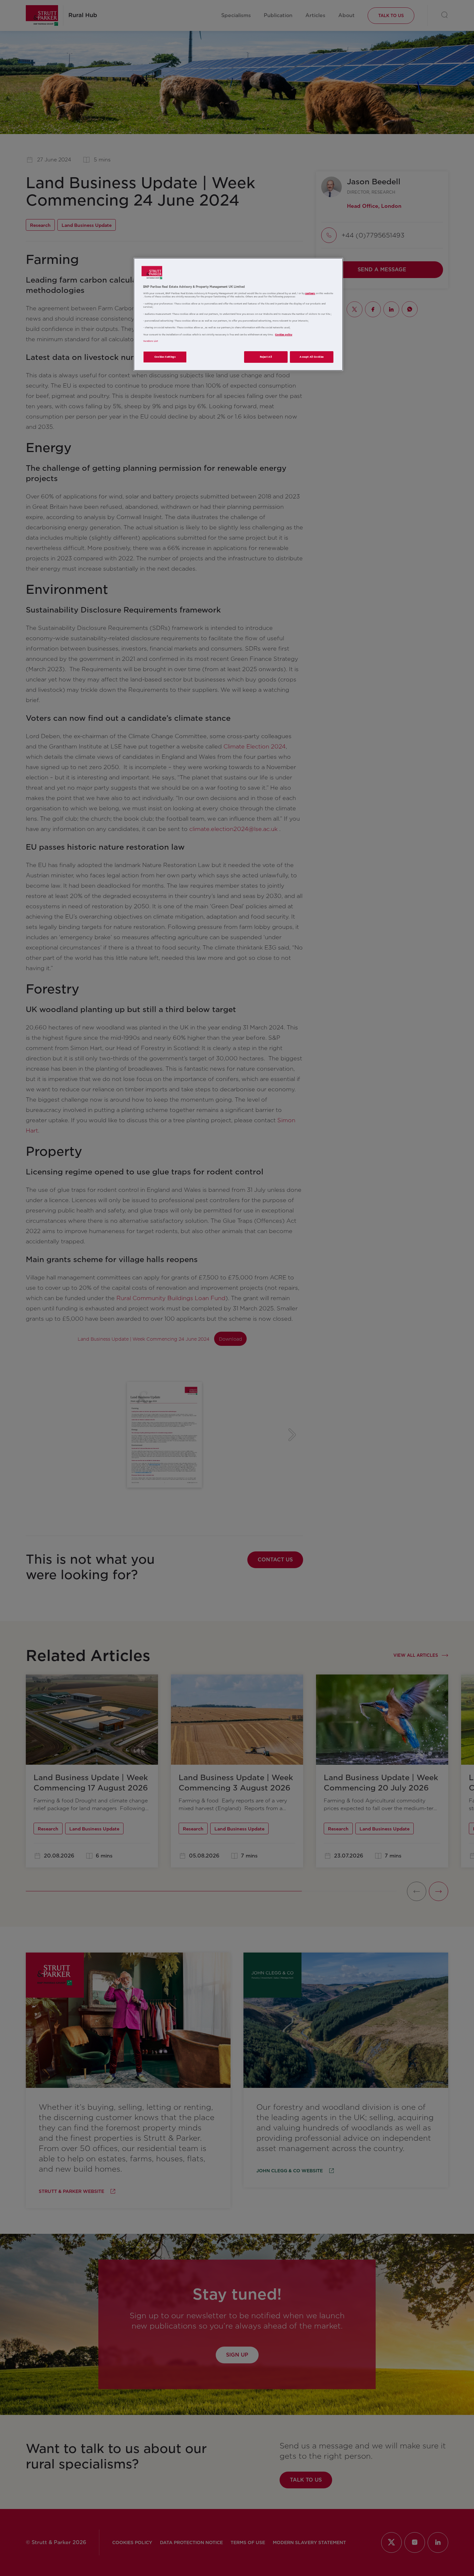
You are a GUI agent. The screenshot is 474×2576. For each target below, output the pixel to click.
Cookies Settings (165, 357)
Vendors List (151, 341)
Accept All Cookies (312, 357)
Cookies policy (284, 335)
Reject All (266, 357)
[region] (238, 314)
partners (310, 293)
